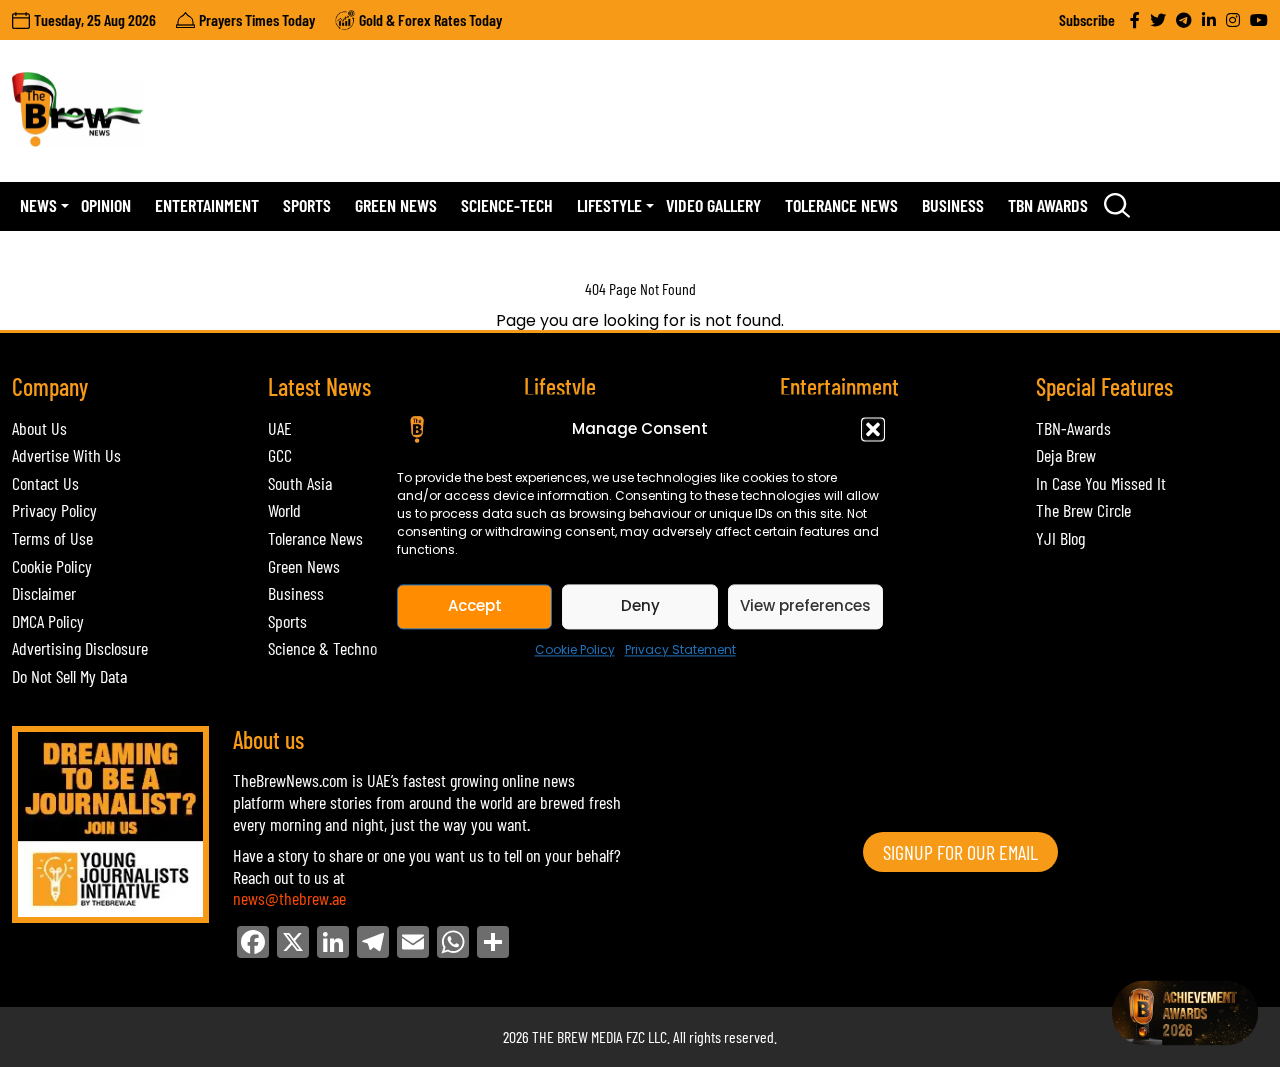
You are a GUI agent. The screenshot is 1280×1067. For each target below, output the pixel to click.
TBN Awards (1048, 205)
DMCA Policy (48, 621)
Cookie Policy (575, 649)
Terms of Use (52, 538)
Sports (307, 205)
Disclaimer (44, 593)
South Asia (300, 483)
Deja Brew (1066, 455)
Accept (475, 605)
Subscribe (1087, 19)
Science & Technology (334, 648)
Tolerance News (841, 205)
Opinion (106, 205)
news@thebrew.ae (289, 898)
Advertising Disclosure (80, 648)
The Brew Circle (1083, 510)
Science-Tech (507, 205)
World (284, 510)
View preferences (805, 605)
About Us (39, 428)
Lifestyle (609, 205)
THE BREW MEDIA (577, 1036)
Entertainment (207, 205)
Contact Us (45, 483)
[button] (873, 429)
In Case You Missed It (1101, 483)
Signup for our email (960, 852)
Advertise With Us (66, 455)
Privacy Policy (54, 510)
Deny (640, 605)
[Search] (1117, 206)
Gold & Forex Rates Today (430, 19)
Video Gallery (713, 205)
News (38, 205)
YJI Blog (1060, 538)
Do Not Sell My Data (69, 676)
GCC (280, 455)
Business (953, 205)
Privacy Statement (680, 649)
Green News (396, 205)
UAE (280, 428)
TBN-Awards (1073, 428)
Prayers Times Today (257, 19)
